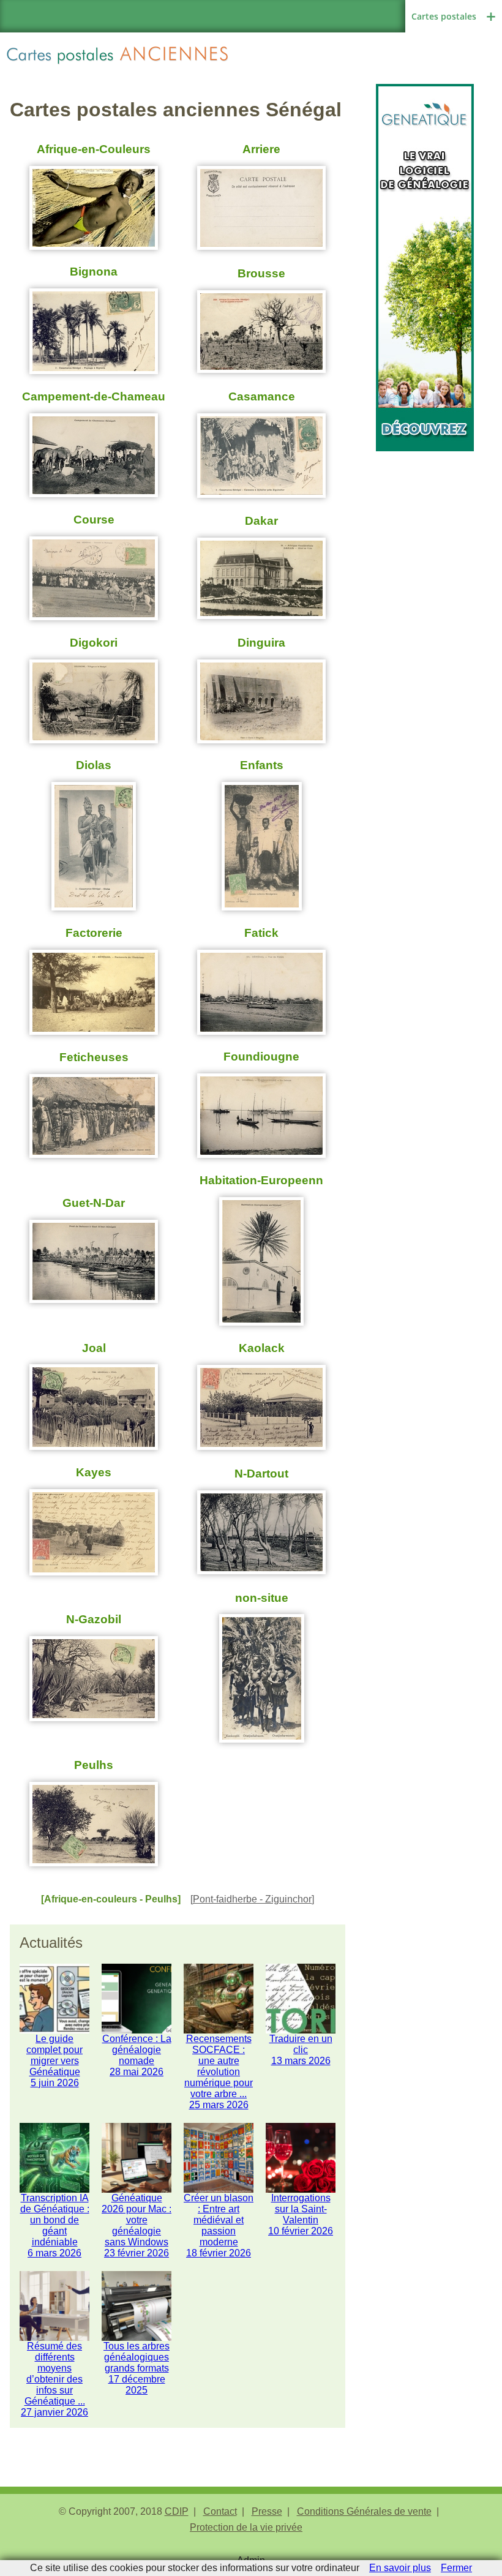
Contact (220, 2511)
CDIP (177, 2511)
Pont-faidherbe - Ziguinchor (252, 1899)
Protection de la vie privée (246, 2527)
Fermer (456, 2568)
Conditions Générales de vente (364, 2511)
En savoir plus (400, 2568)
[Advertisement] (425, 513)
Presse (267, 2511)
